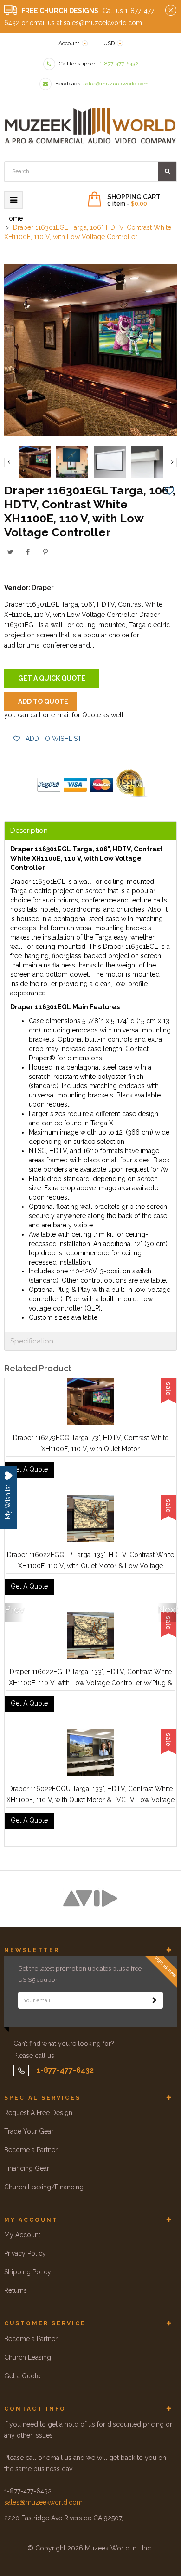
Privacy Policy (25, 2253)
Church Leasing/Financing (44, 2187)
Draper (42, 588)
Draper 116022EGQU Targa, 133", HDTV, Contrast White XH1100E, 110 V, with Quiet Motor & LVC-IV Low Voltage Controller (90, 1800)
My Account (22, 2235)
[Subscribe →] (155, 2000)
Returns (16, 2290)
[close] (171, 11)
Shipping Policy (28, 2272)
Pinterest (45, 552)
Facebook (28, 552)
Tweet (10, 552)
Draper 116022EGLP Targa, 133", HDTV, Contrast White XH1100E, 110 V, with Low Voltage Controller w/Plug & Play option (90, 1683)
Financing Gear (27, 2168)
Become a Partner (31, 2150)
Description (29, 831)
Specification (32, 1341)
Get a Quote (22, 2376)
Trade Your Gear (29, 2131)
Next (167, 1609)
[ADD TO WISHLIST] (169, 490)
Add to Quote (43, 701)
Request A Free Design (38, 2113)
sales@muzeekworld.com (43, 2502)
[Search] (167, 171)
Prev (14, 1609)
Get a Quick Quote (52, 678)
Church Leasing (28, 2357)
